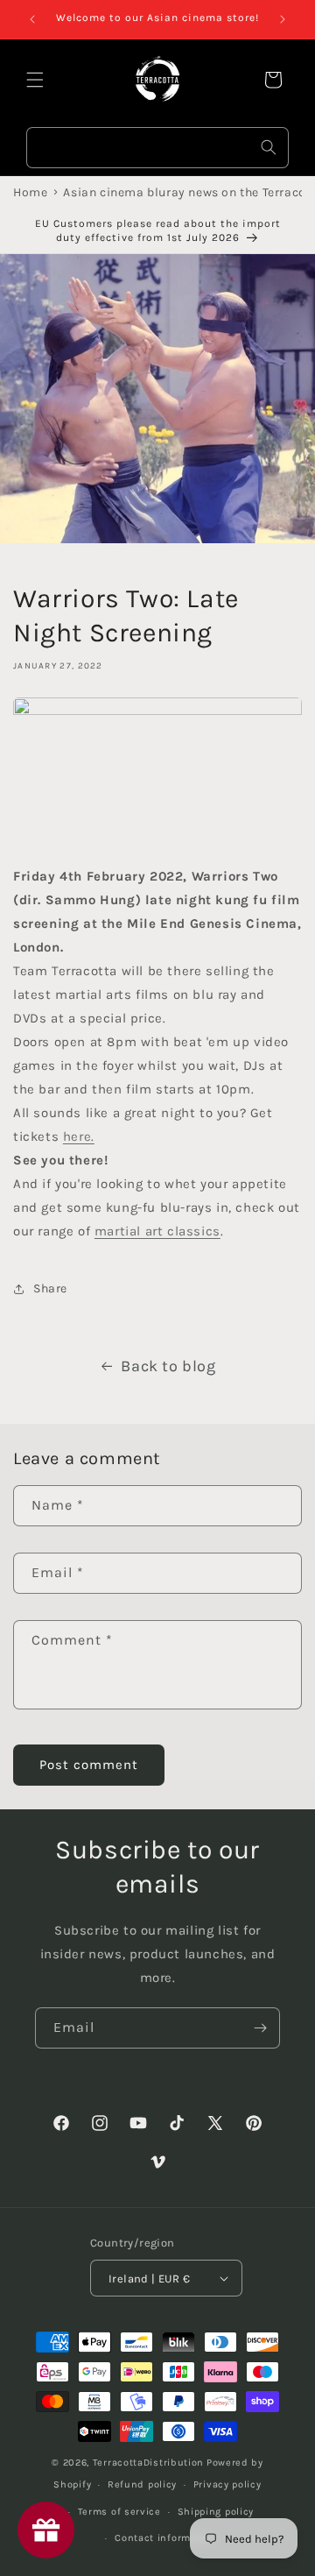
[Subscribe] (260, 2028)
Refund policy (142, 2484)
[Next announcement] (283, 19)
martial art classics (157, 1231)
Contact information (165, 2538)
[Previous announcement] (32, 19)
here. (79, 1136)
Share (50, 1288)
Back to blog (168, 1366)
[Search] (269, 147)
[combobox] (157, 148)
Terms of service (119, 2512)
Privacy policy (227, 2484)
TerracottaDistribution (148, 2463)
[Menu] (35, 80)
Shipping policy (216, 2512)
